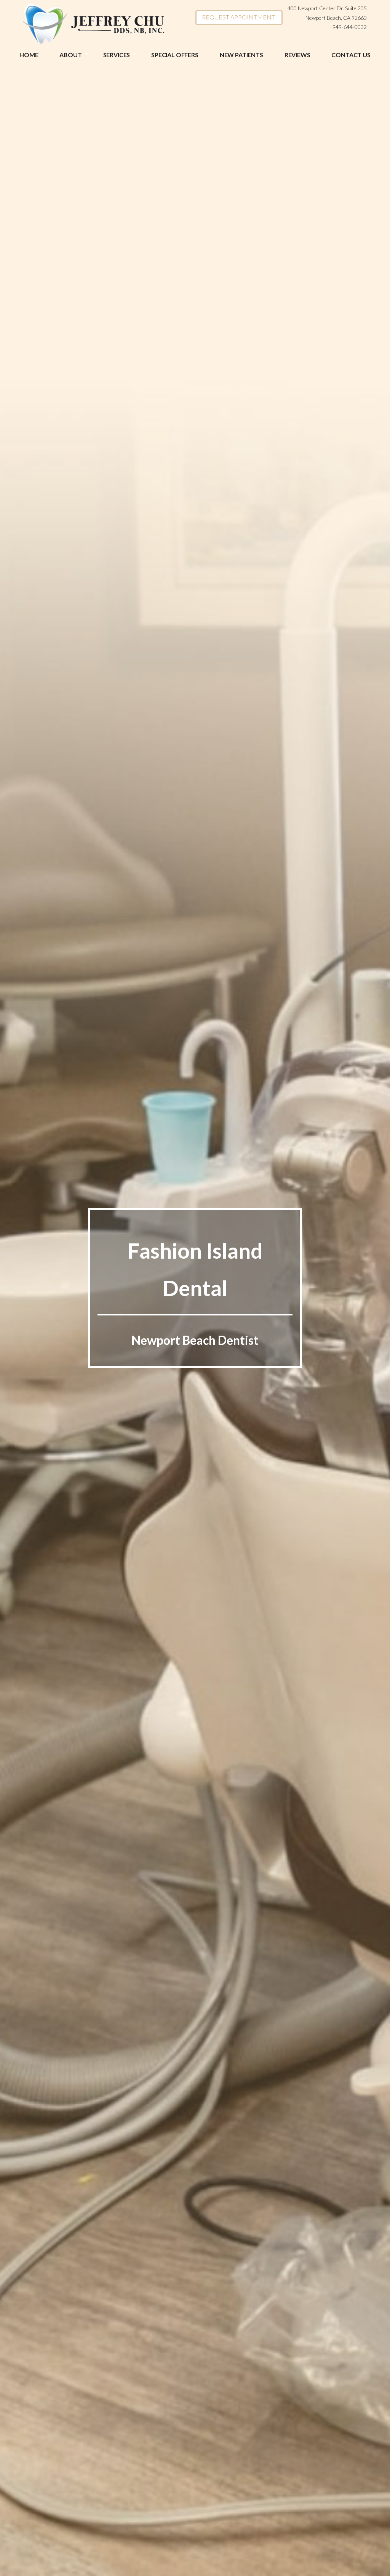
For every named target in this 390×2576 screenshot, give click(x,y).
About (70, 55)
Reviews (297, 55)
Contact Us (351, 55)
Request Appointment (238, 17)
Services (117, 55)
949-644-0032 (350, 27)
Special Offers (175, 55)
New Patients (241, 55)
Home (29, 55)
